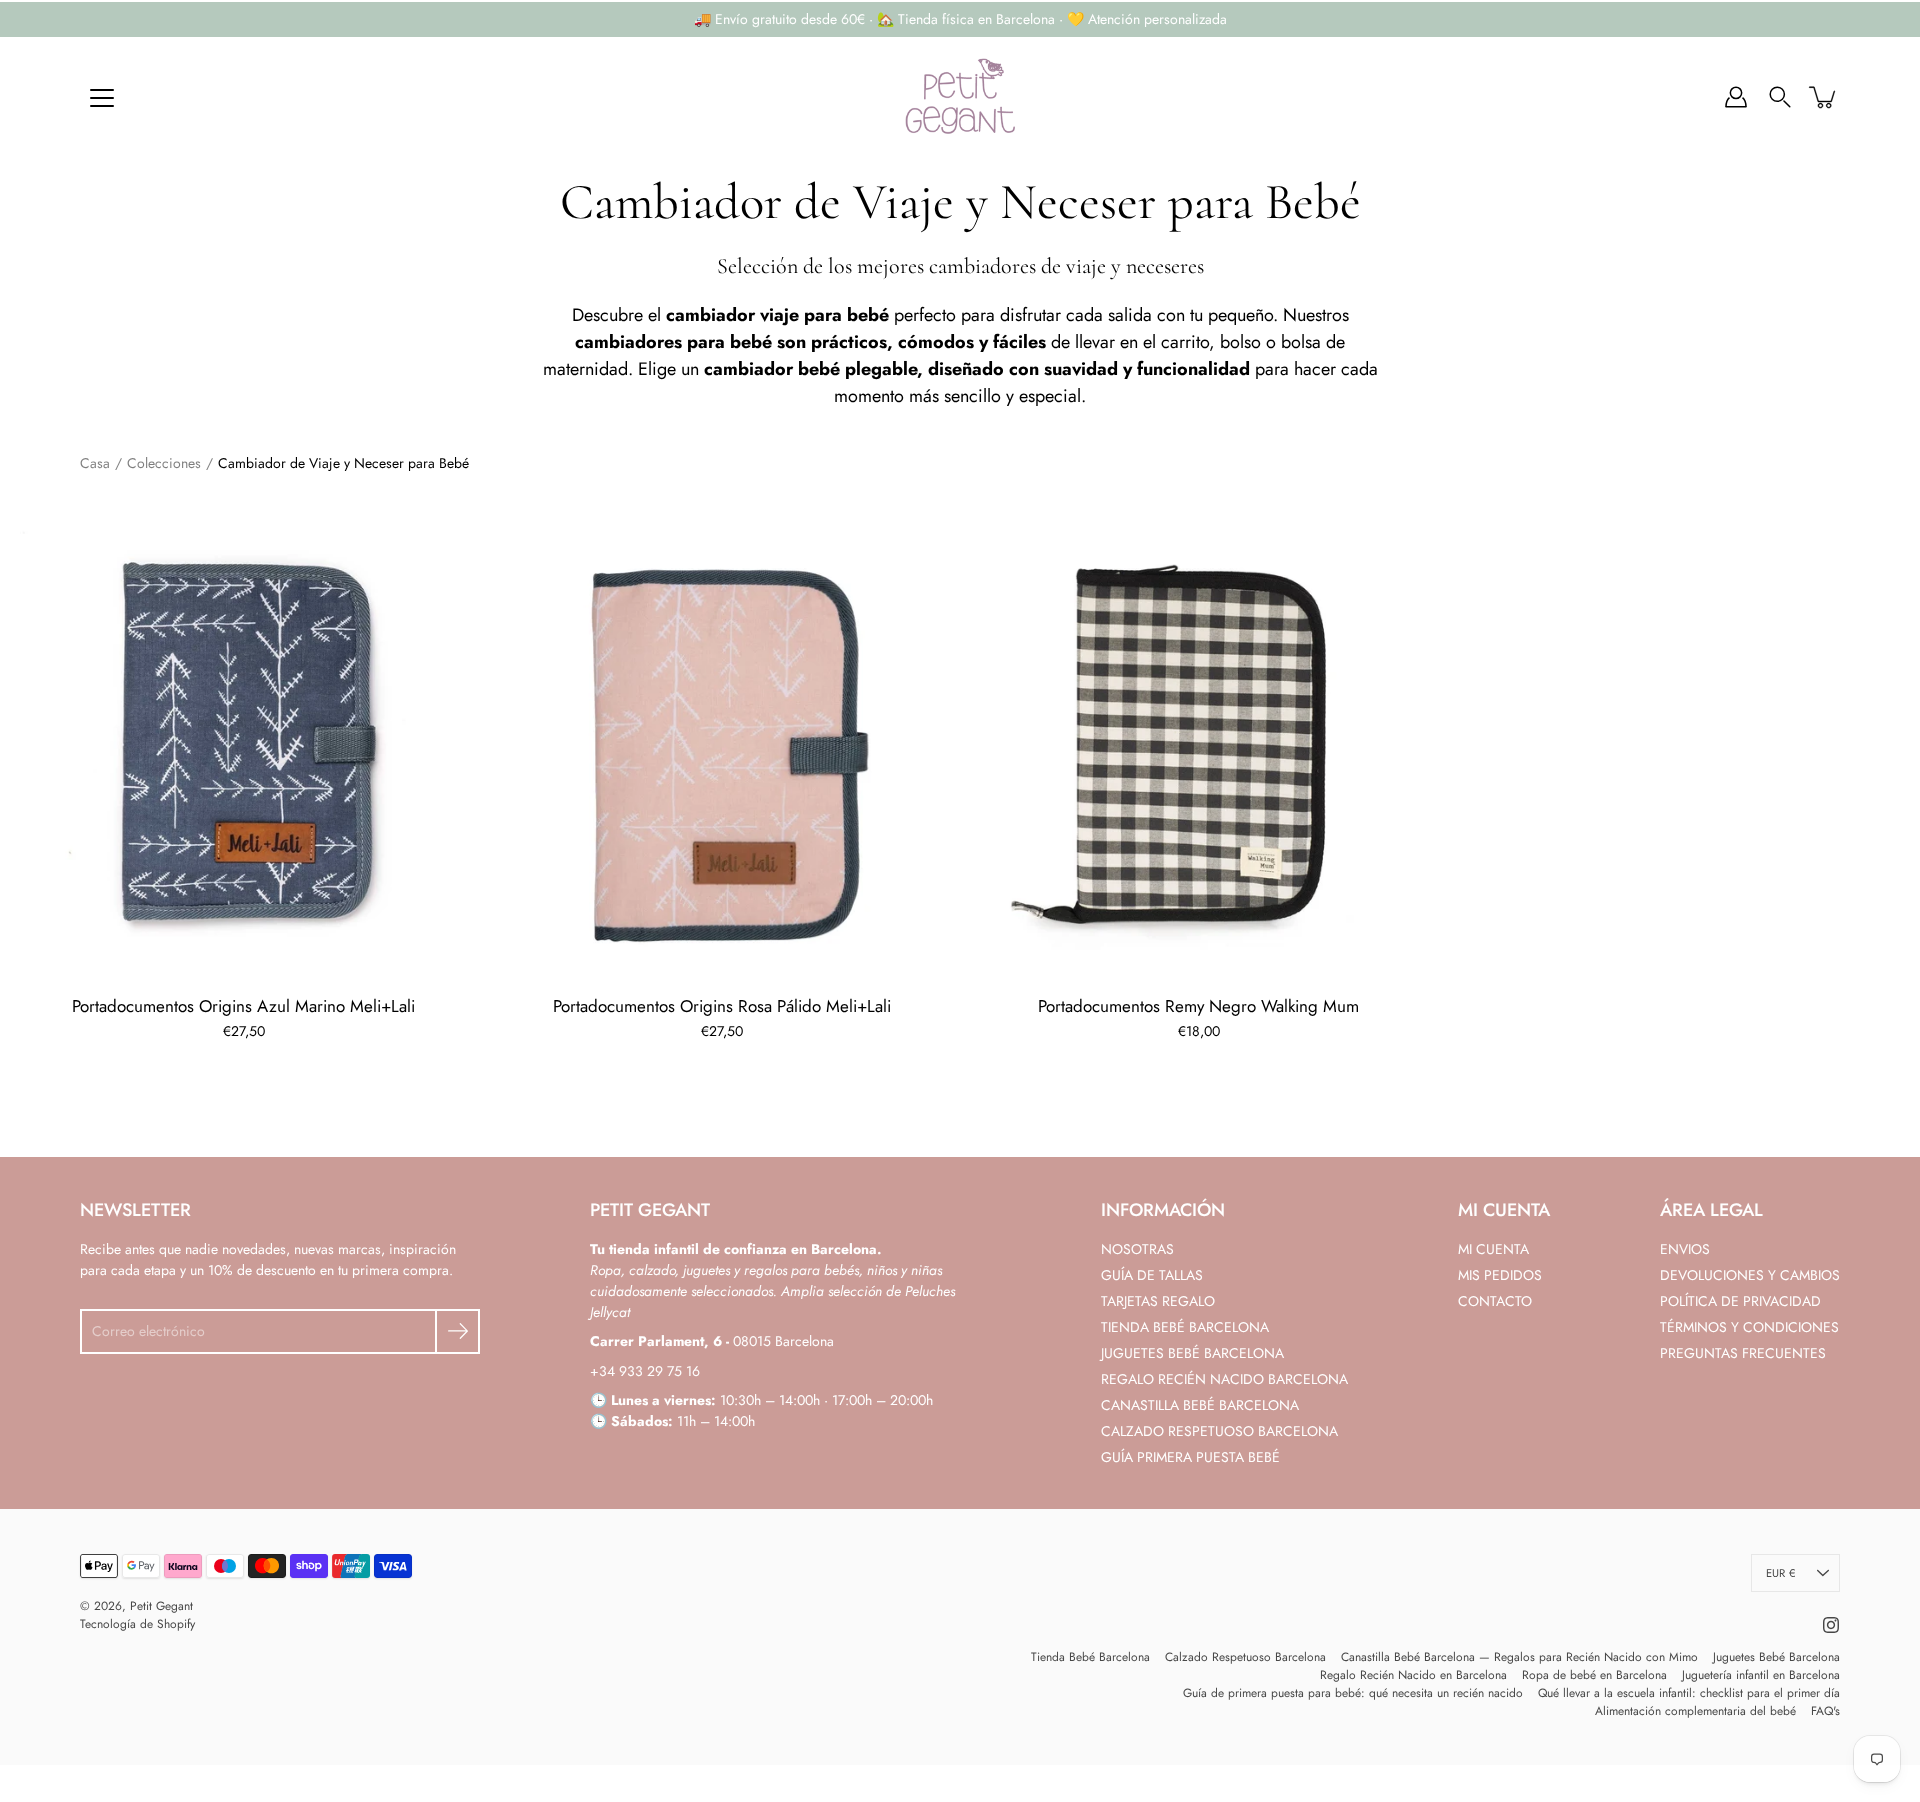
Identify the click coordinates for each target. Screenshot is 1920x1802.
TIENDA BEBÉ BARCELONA (1185, 1327)
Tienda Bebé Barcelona (1090, 1657)
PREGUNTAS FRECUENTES (1743, 1353)
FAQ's (1825, 1711)
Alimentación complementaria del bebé (1695, 1711)
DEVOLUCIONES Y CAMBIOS (1750, 1275)
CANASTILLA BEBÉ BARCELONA (1200, 1405)
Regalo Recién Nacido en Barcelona (1413, 1675)
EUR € (1780, 1573)
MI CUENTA (1493, 1249)
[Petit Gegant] (960, 97)
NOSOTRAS (1137, 1249)
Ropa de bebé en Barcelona (1594, 1675)
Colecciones (164, 463)
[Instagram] (1831, 1625)
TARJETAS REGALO (1158, 1301)
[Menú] (102, 98)
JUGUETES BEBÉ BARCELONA (1192, 1353)
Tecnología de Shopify (137, 1624)
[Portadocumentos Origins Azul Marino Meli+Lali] (244, 740)
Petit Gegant (161, 1606)
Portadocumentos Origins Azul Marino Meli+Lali (243, 1005)
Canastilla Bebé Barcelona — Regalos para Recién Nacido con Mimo (1519, 1657)
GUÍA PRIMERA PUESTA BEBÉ (1190, 1457)
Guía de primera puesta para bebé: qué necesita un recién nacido (1353, 1693)
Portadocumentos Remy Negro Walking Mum (1198, 1005)
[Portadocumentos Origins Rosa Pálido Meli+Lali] (722, 740)
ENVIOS (1685, 1249)
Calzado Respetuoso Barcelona (1245, 1657)
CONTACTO (1495, 1301)
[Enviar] (457, 1331)
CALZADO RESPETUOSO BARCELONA (1219, 1431)
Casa (95, 463)
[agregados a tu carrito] (1824, 97)
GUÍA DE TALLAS (1152, 1275)
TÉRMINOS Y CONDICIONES (1749, 1327)
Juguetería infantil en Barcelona (1761, 1675)
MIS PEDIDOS (1500, 1275)
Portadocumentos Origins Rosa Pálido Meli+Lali (721, 1005)
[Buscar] (1780, 97)
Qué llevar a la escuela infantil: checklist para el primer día (1689, 1693)
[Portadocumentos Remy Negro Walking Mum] (1199, 740)
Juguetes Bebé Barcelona (1776, 1657)
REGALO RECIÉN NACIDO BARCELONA (1224, 1379)
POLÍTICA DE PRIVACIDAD (1740, 1301)
